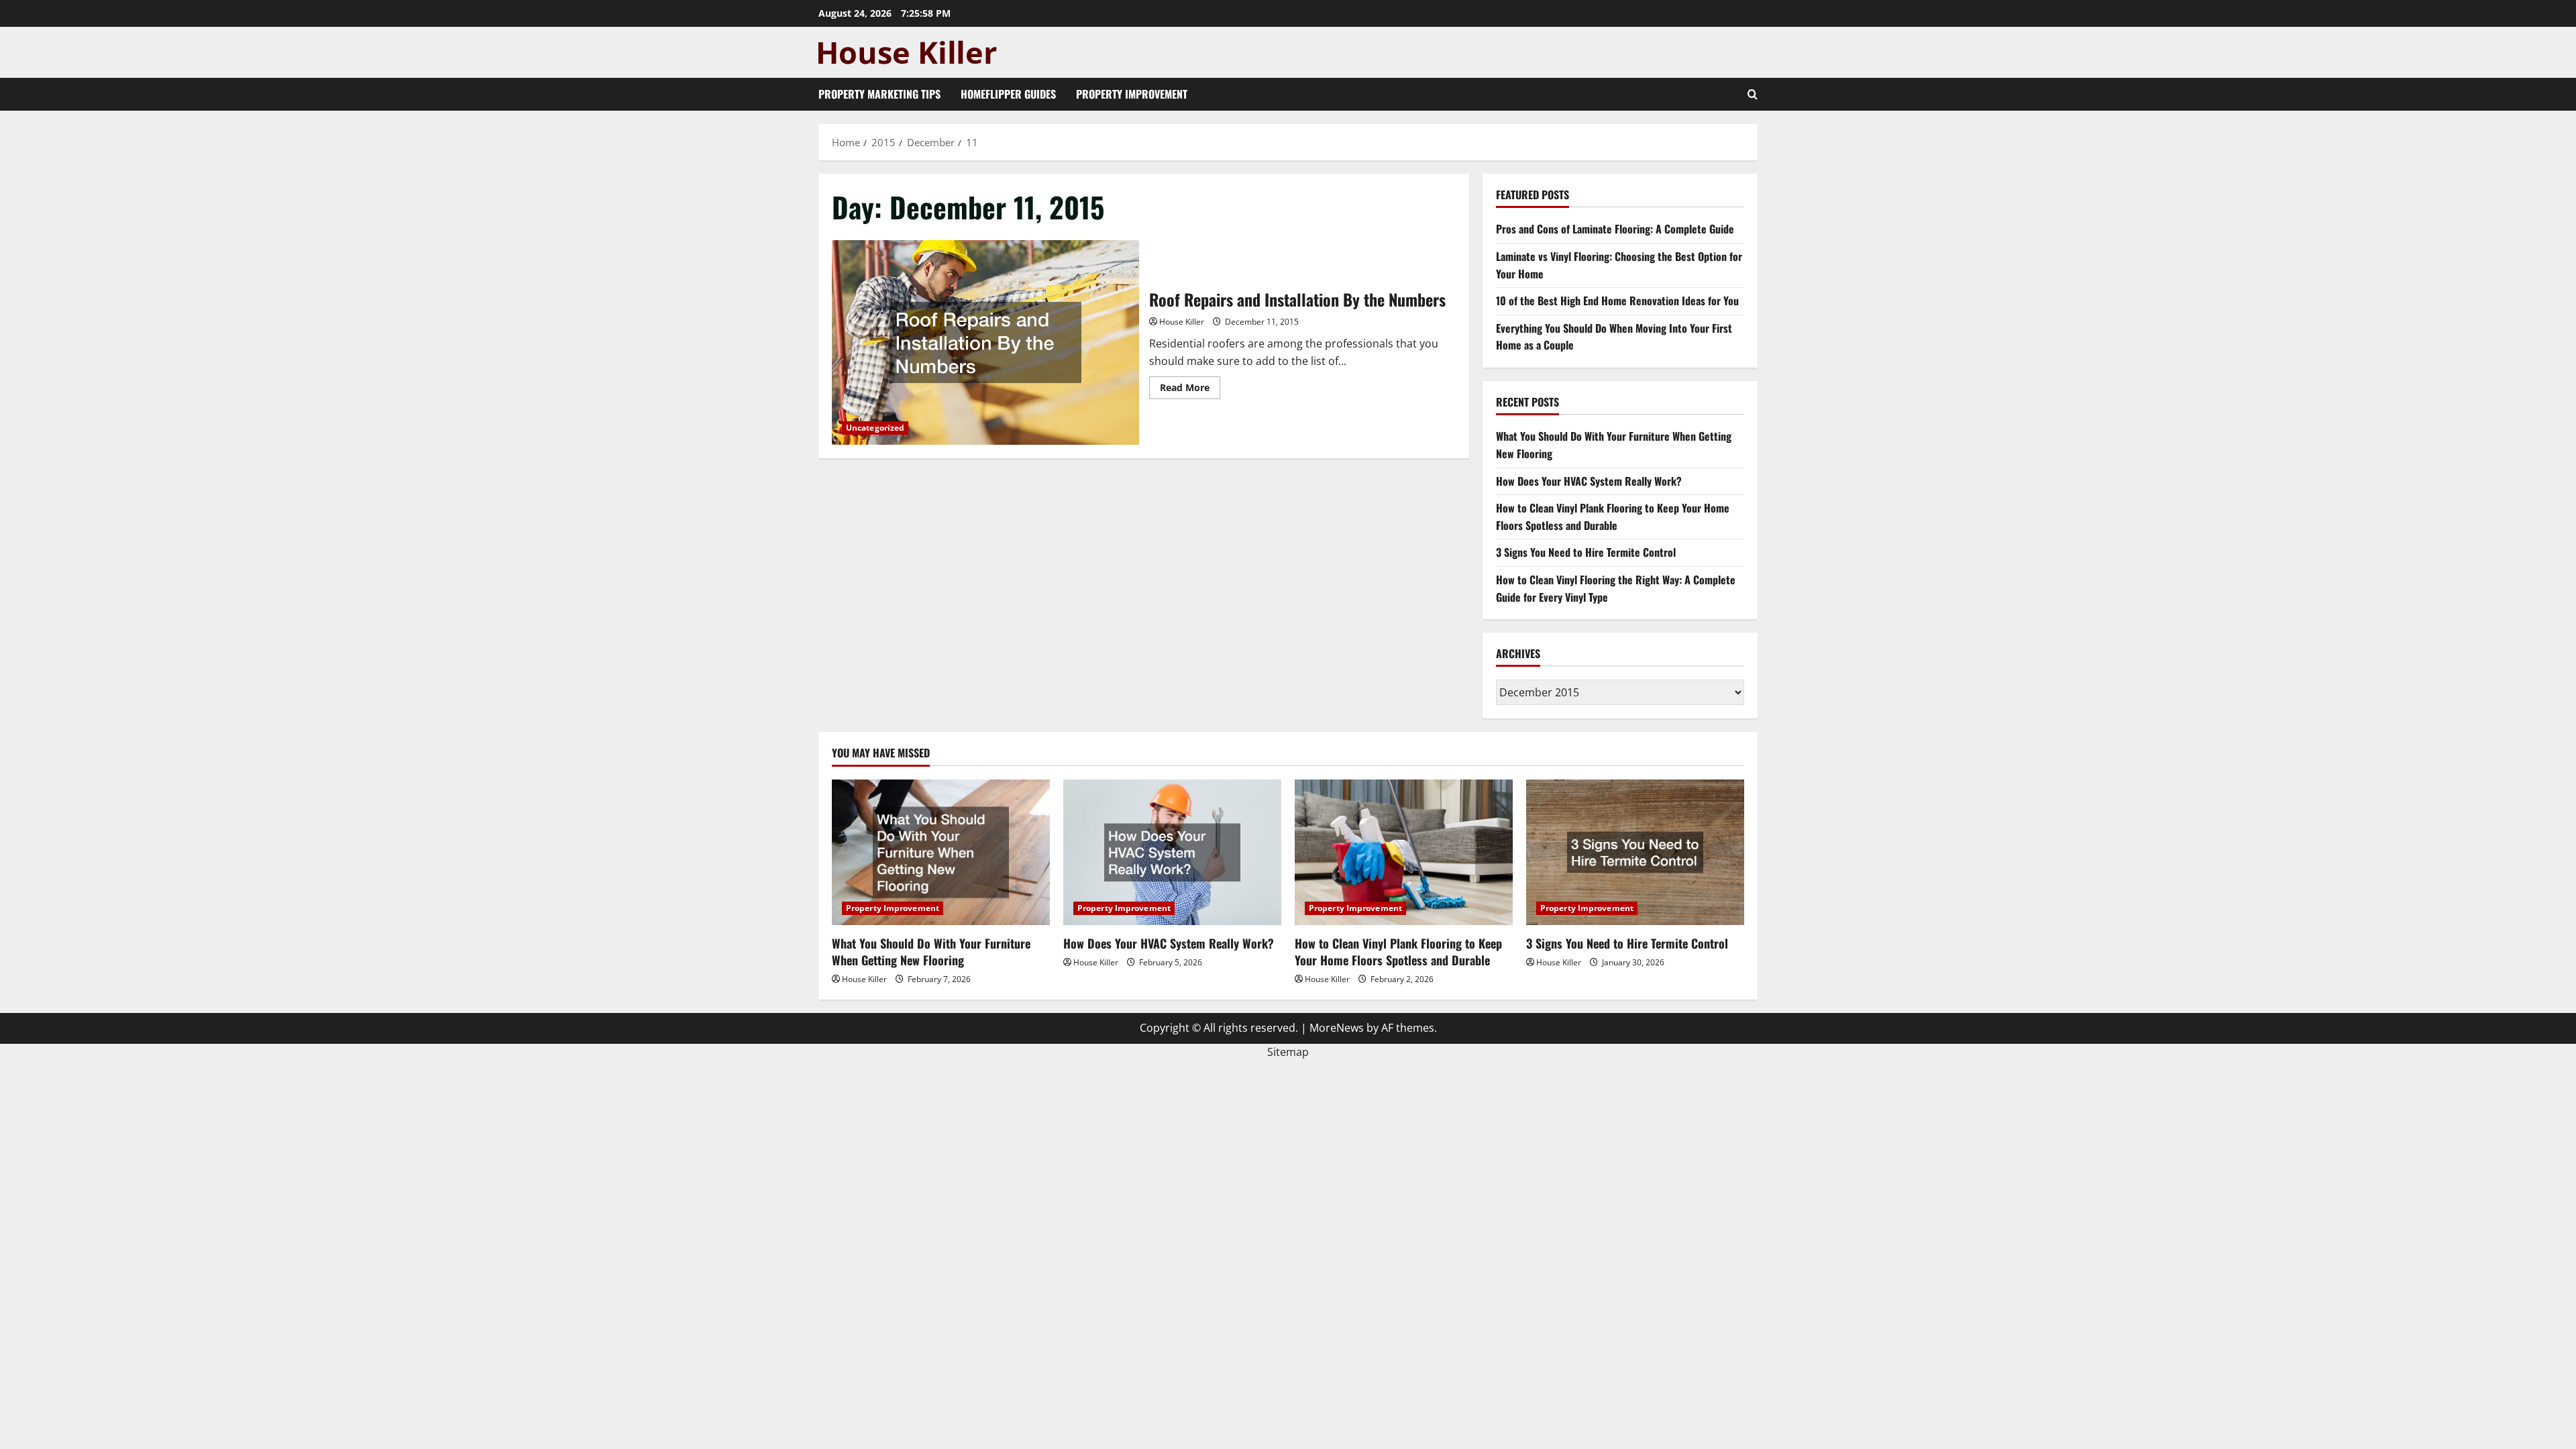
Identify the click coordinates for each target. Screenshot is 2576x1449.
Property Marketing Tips (879, 94)
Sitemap (1288, 1052)
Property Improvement (1132, 94)
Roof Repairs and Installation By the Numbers (985, 342)
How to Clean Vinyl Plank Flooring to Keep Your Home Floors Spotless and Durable (1613, 517)
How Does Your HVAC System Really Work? (1589, 481)
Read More (1190, 390)
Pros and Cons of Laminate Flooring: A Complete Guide (1615, 229)
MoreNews (1337, 1028)
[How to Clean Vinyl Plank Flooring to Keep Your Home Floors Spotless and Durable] (1404, 852)
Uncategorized (875, 428)
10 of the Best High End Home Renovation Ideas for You (1617, 301)
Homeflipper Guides (1008, 94)
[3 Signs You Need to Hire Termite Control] (1635, 852)
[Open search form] (1753, 94)
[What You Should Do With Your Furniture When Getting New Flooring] (941, 852)
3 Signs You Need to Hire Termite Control (1586, 552)
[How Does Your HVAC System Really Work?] (1172, 852)
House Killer (1182, 322)
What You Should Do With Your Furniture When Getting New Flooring (931, 952)
